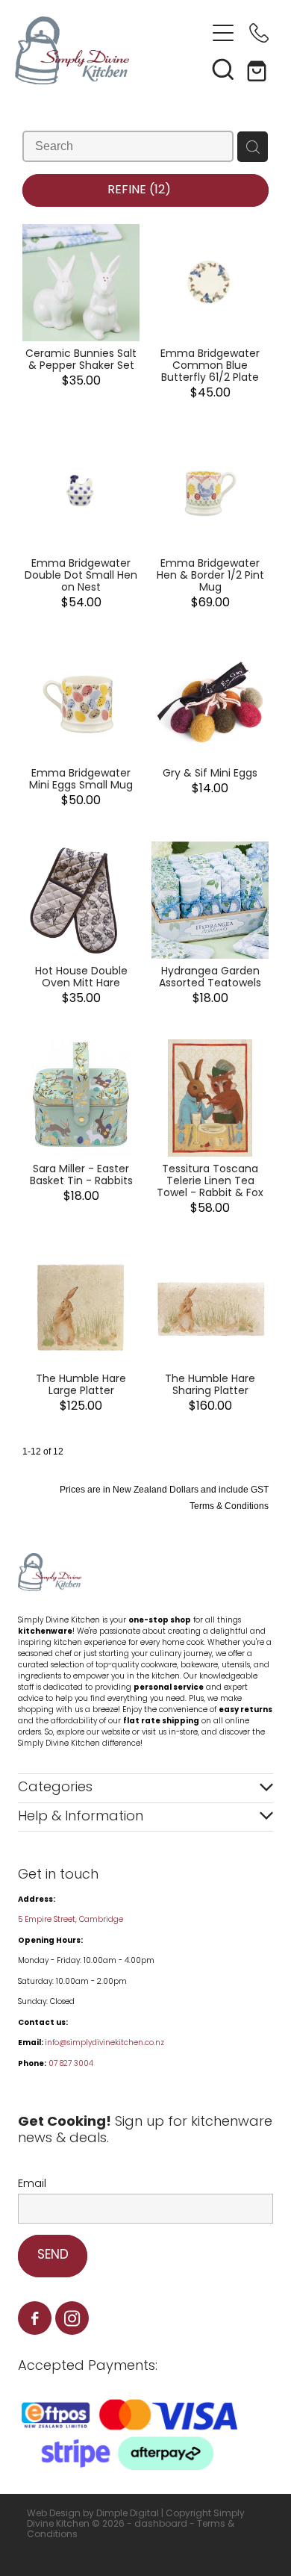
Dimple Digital (128, 2514)
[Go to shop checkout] (259, 69)
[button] (223, 69)
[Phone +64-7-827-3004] (259, 33)
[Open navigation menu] (223, 33)
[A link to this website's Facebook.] (35, 2318)
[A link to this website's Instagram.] (72, 2318)
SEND (53, 2256)
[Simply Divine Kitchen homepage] (110, 50)
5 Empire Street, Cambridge (72, 1920)
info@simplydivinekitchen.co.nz (104, 2043)
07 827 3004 (71, 2064)
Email (32, 2184)
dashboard (161, 2524)
